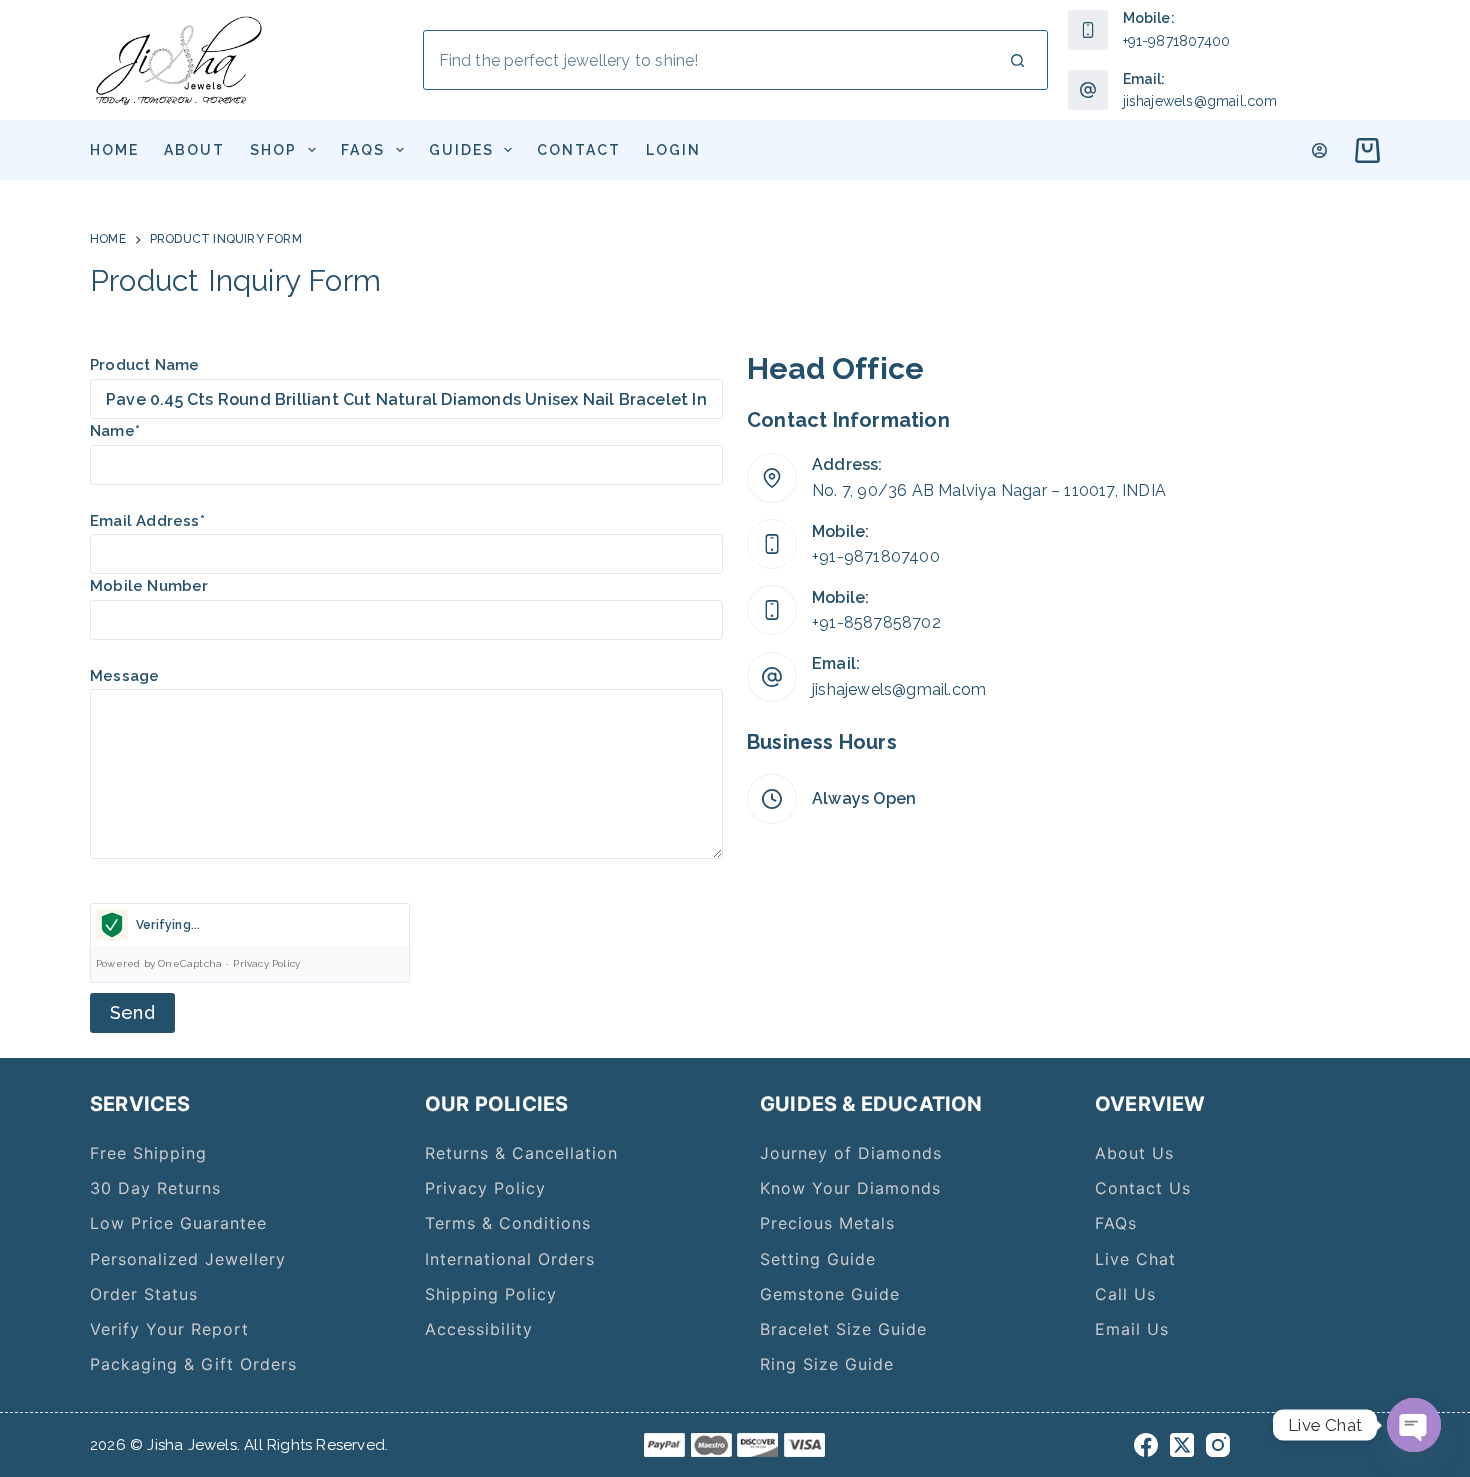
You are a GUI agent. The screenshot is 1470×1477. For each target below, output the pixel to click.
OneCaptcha (190, 963)
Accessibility (479, 1329)
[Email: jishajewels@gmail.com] (772, 677)
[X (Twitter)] (1182, 1445)
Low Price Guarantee (178, 1223)
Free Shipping (148, 1153)
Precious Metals (827, 1223)
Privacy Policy (266, 963)
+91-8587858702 (876, 622)
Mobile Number (149, 586)
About (194, 150)
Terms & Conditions (508, 1223)
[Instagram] (1218, 1445)
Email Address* (147, 521)
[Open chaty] (1414, 1425)
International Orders (510, 1259)
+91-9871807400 (1177, 41)
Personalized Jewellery (188, 1259)
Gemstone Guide (830, 1294)
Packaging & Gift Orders (193, 1364)
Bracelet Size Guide (843, 1329)
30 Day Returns (155, 1188)
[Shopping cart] (1363, 150)
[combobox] (706, 60)
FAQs (363, 150)
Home (114, 150)
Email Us (1132, 1329)
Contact (579, 150)
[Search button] (1018, 60)
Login (673, 150)
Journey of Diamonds (851, 1153)
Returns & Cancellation (521, 1153)
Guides (461, 150)
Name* (115, 431)
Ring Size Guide (827, 1364)
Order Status (144, 1294)
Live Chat (1135, 1259)
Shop (273, 150)
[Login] (1319, 150)
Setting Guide (818, 1259)
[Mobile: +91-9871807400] (772, 544)
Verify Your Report (169, 1329)
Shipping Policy (491, 1294)
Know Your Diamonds (850, 1188)
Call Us (1125, 1294)
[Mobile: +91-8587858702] (772, 610)
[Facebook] (1146, 1445)
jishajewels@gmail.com (1200, 101)
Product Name (144, 365)
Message (124, 676)
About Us (1134, 1153)
